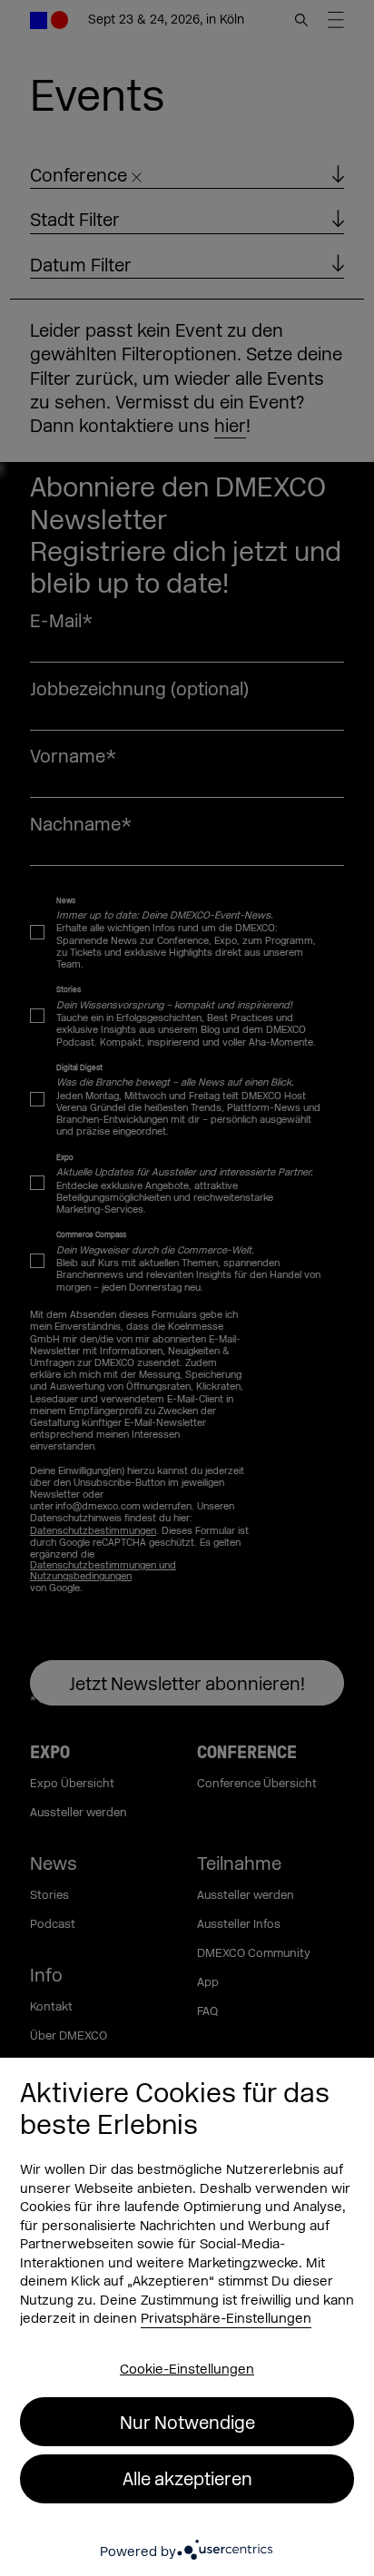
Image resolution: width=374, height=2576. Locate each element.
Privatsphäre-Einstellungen (226, 2319)
